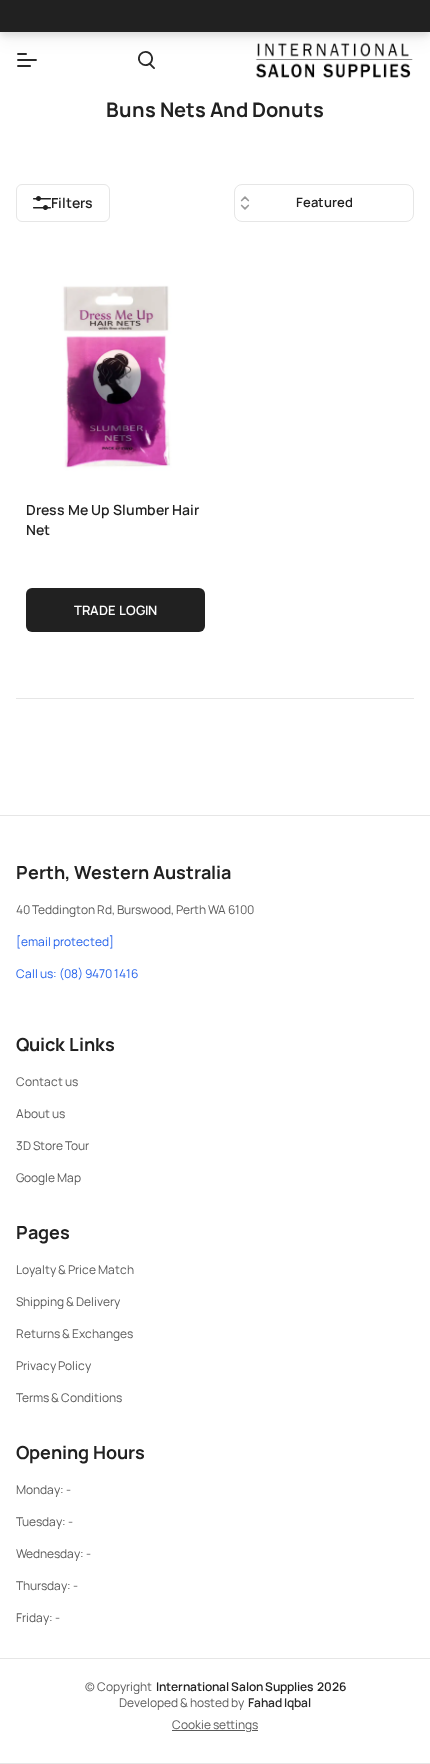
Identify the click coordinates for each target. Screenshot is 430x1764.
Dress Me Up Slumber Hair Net (112, 519)
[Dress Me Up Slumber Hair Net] (115, 372)
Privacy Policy (53, 1365)
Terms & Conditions (69, 1397)
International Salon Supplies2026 (251, 1686)
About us (40, 1113)
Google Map (48, 1177)
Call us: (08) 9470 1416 (77, 974)
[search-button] (146, 60)
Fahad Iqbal (279, 1702)
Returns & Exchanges (74, 1333)
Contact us (47, 1081)
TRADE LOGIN (115, 610)
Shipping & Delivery (68, 1301)
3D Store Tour (52, 1145)
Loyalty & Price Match (75, 1269)
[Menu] (27, 60)
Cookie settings (215, 1725)
